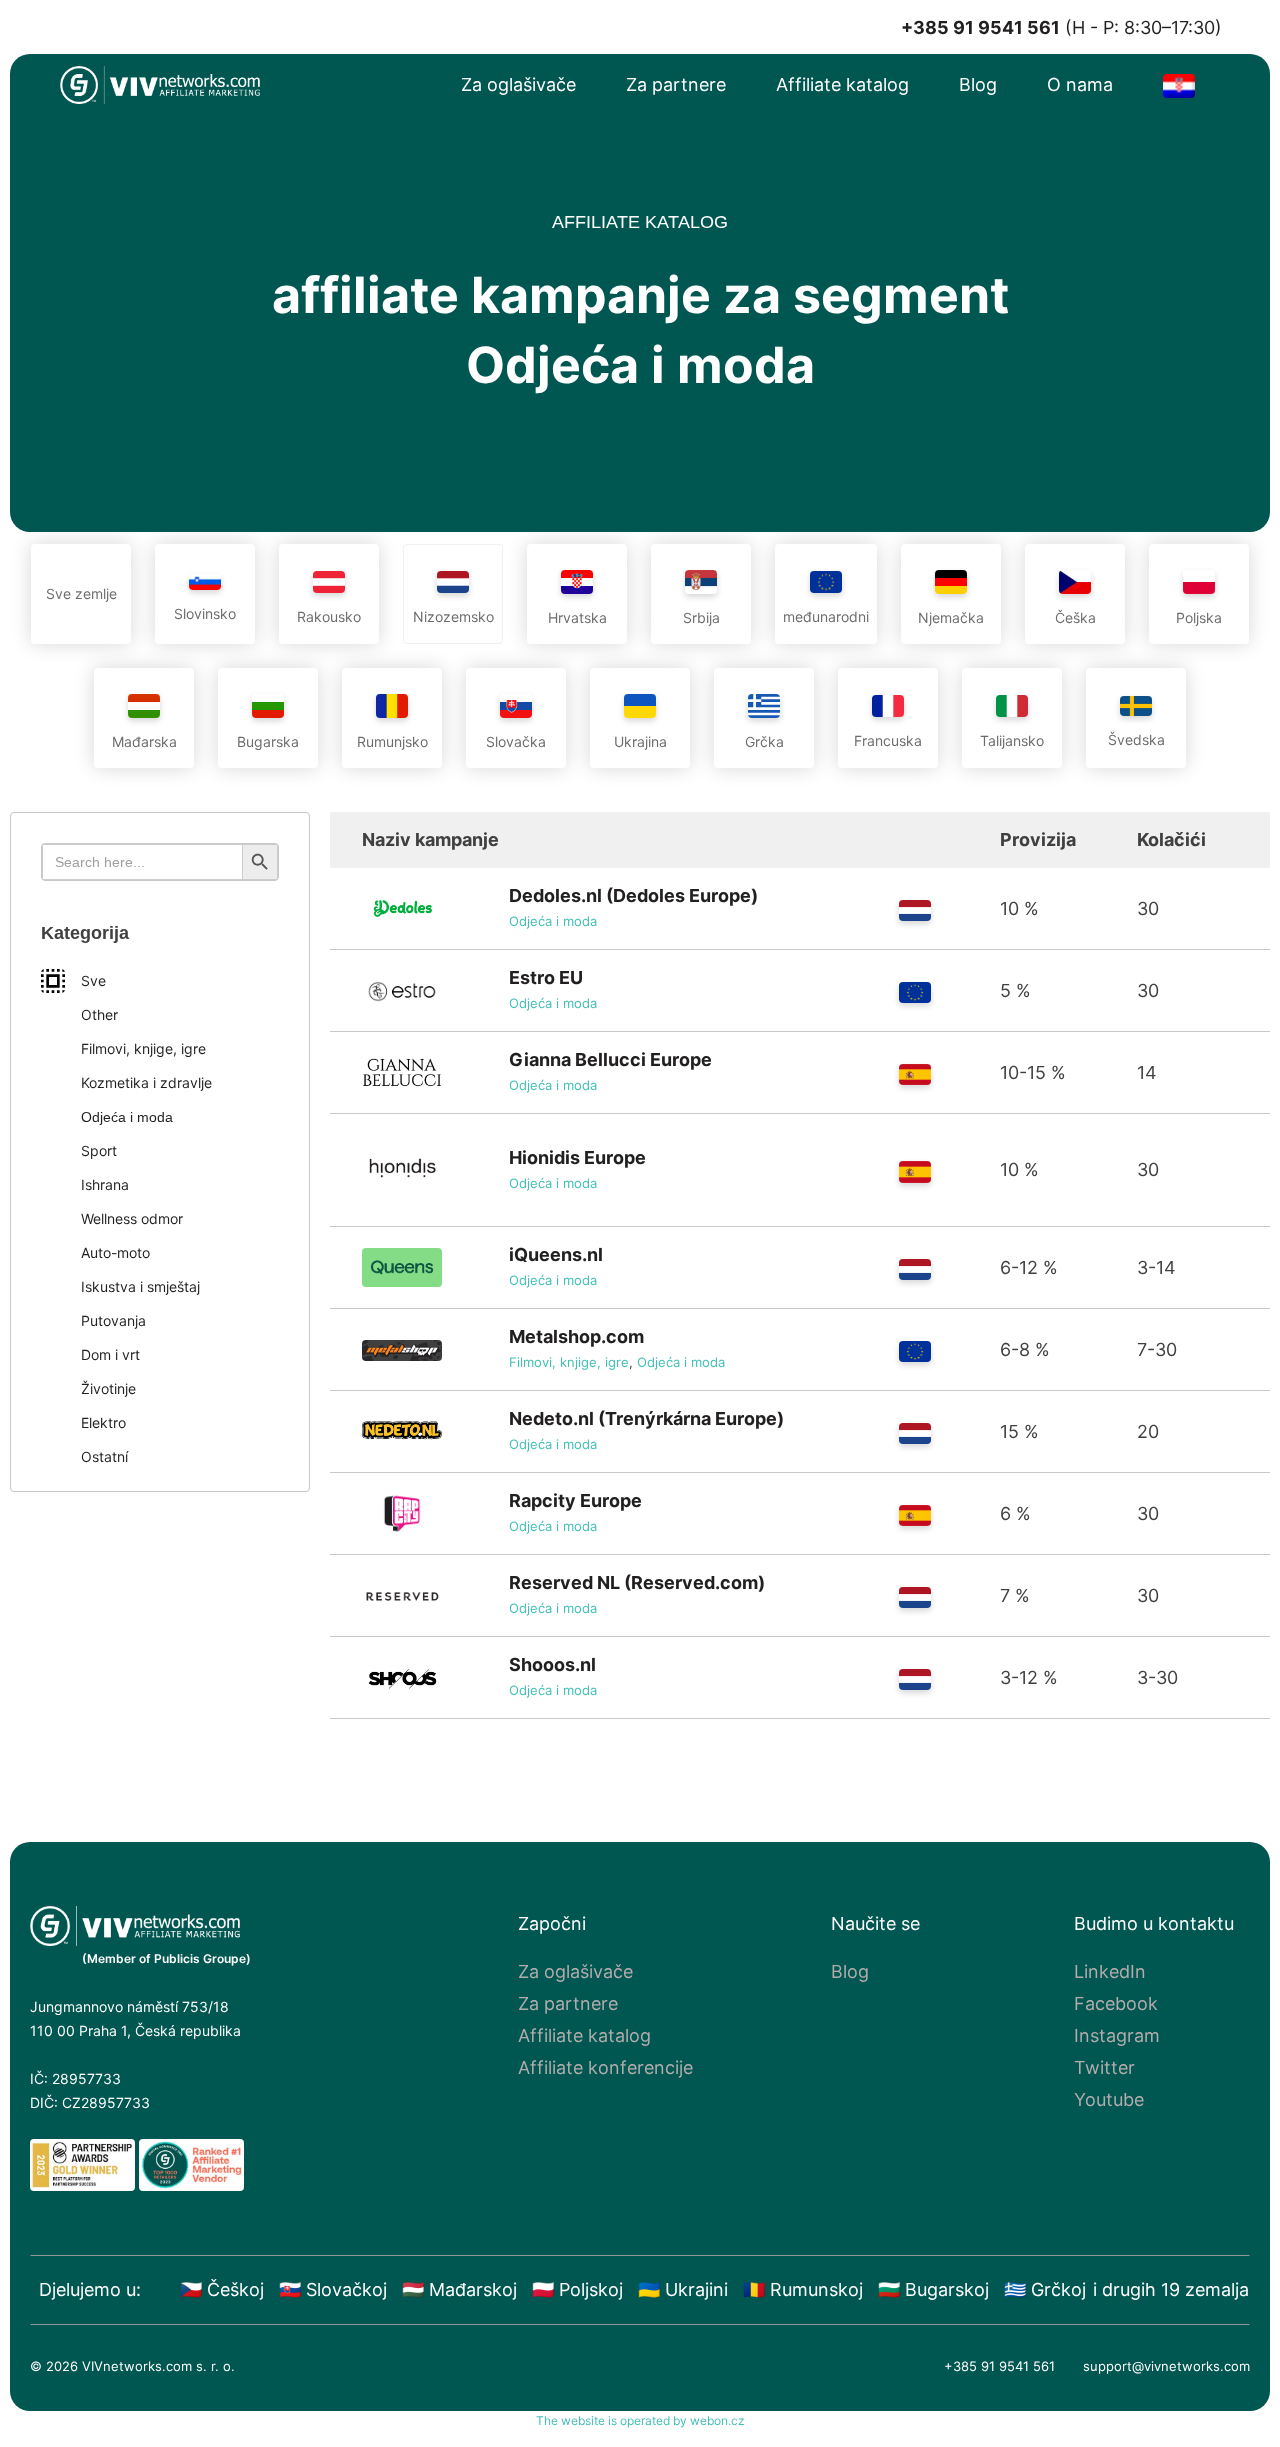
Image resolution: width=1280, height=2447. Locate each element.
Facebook (1116, 2003)
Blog (978, 84)
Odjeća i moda (553, 921)
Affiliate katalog (842, 84)
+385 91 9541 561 (999, 2366)
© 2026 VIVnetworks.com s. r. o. (132, 2366)
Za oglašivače (518, 84)
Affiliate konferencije (605, 2067)
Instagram (1117, 2035)
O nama (1080, 84)
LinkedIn (1110, 1971)
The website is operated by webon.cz (640, 2420)
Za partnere (676, 84)
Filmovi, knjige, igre (569, 1362)
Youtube (1109, 2099)
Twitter (1104, 2067)
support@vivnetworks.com (1166, 2366)
